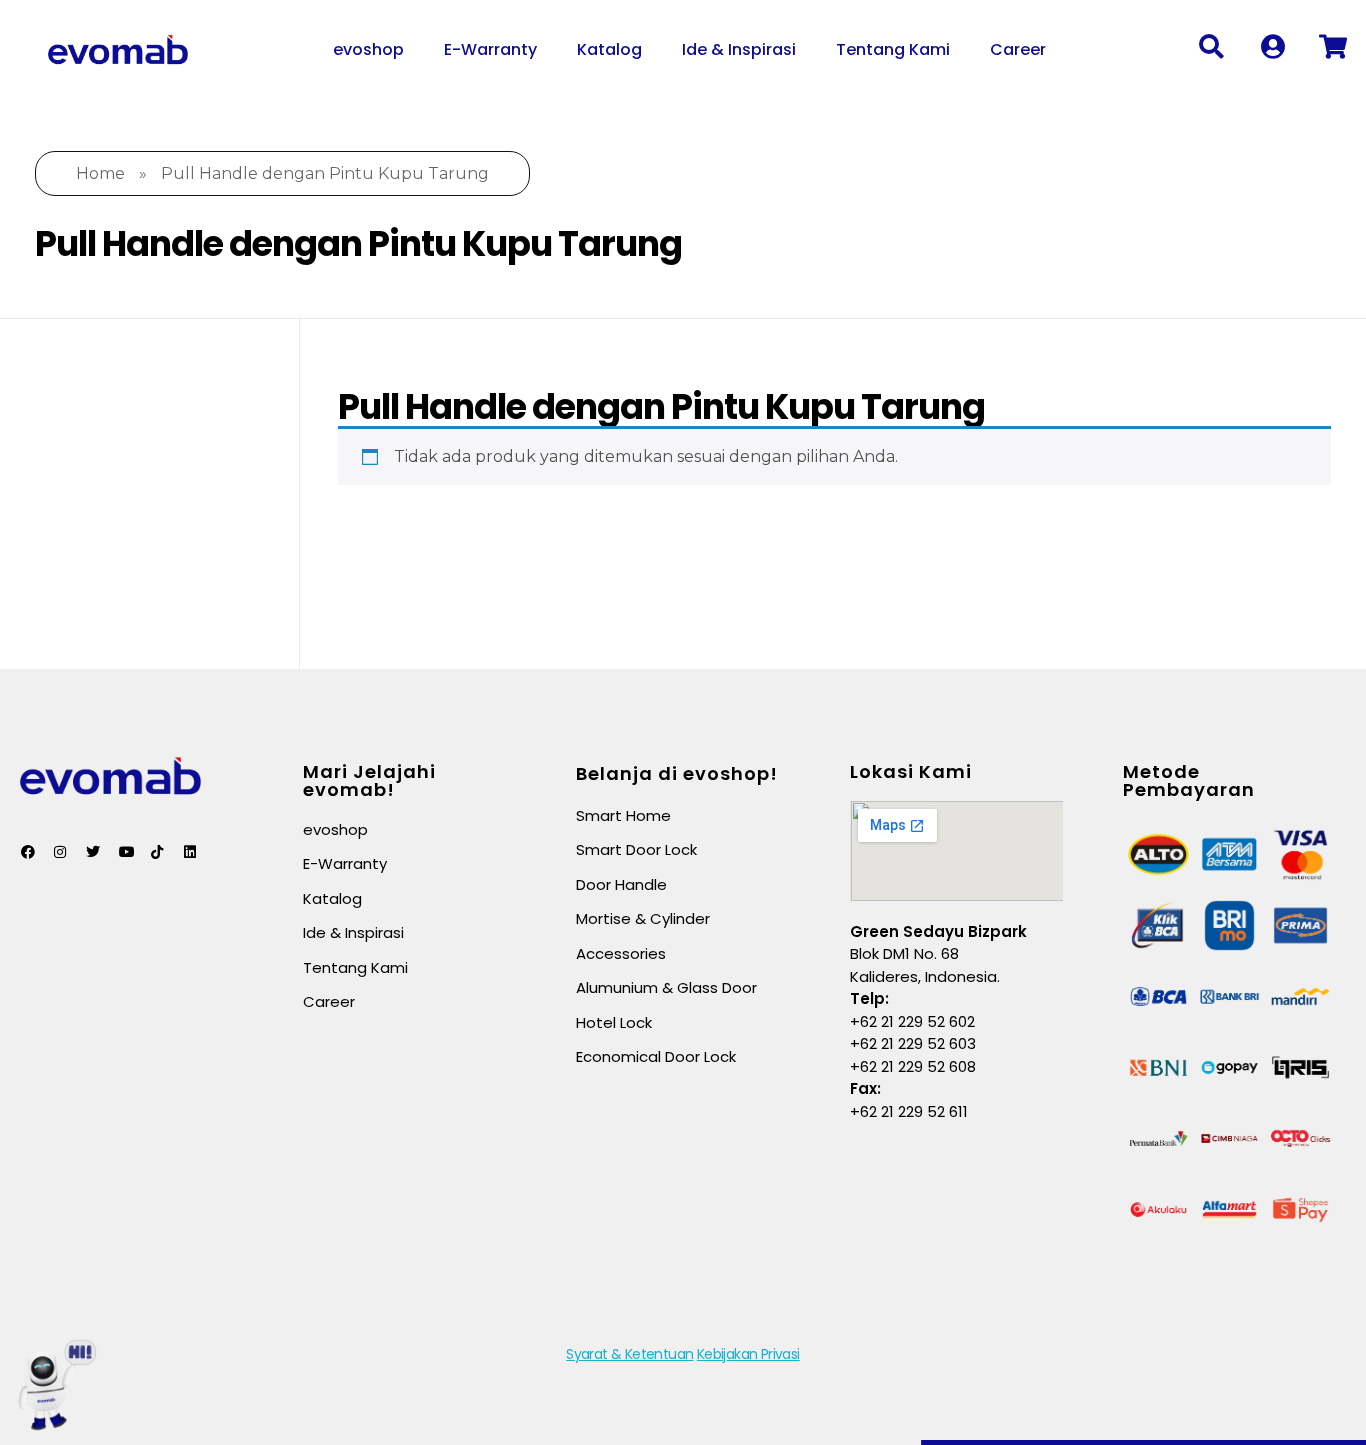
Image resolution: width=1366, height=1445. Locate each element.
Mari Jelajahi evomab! (369, 780)
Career (1018, 49)
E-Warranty (490, 49)
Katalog (609, 49)
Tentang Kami (893, 49)
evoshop (368, 49)
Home (100, 173)
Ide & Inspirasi (739, 49)
